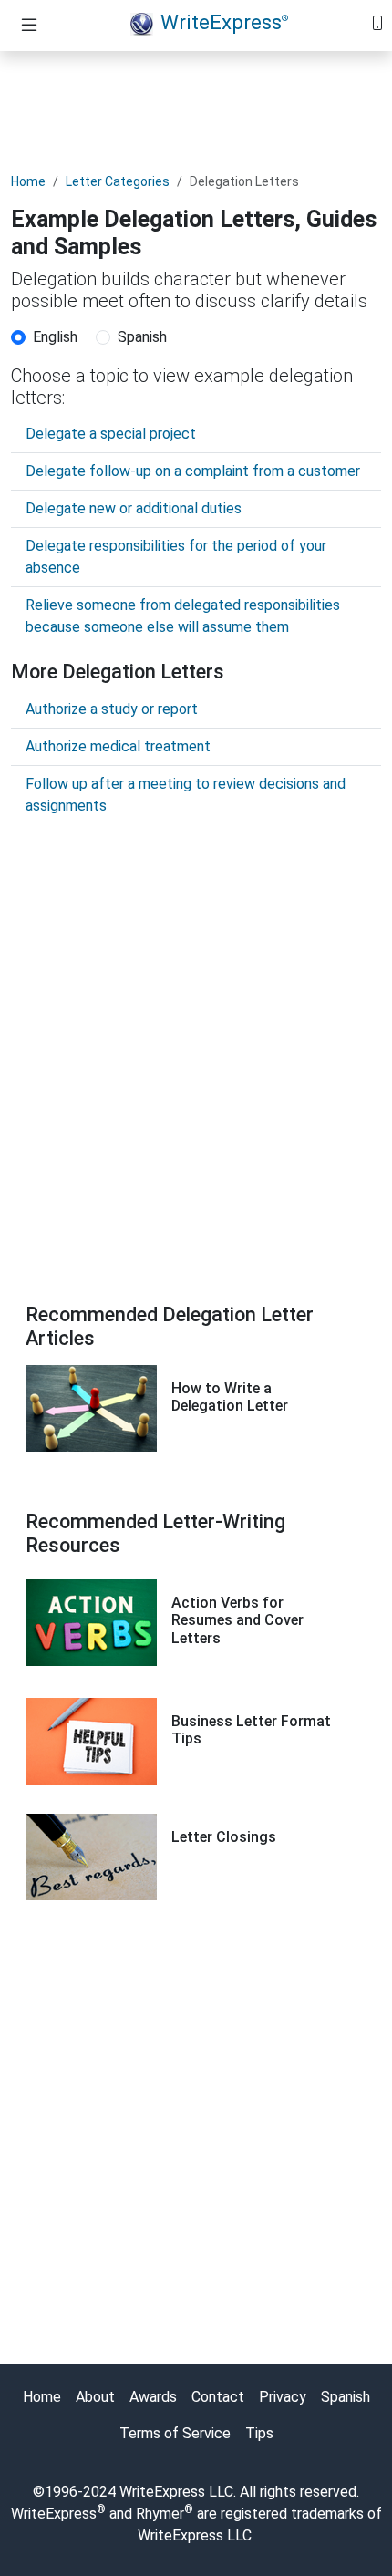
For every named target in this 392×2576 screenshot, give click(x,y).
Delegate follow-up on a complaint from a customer (193, 471)
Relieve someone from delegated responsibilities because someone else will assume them (183, 616)
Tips (259, 2433)
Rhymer (160, 2514)
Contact (218, 2397)
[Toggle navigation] (29, 26)
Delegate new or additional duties (134, 508)
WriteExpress (224, 22)
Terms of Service (175, 2433)
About (95, 2397)
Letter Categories (118, 181)
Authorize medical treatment (118, 746)
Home (28, 181)
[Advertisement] (196, 107)
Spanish (142, 337)
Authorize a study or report (112, 709)
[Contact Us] (377, 21)
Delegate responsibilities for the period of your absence (176, 557)
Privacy (283, 2397)
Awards (153, 2397)
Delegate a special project (111, 434)
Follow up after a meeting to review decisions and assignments (186, 795)
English (55, 337)
